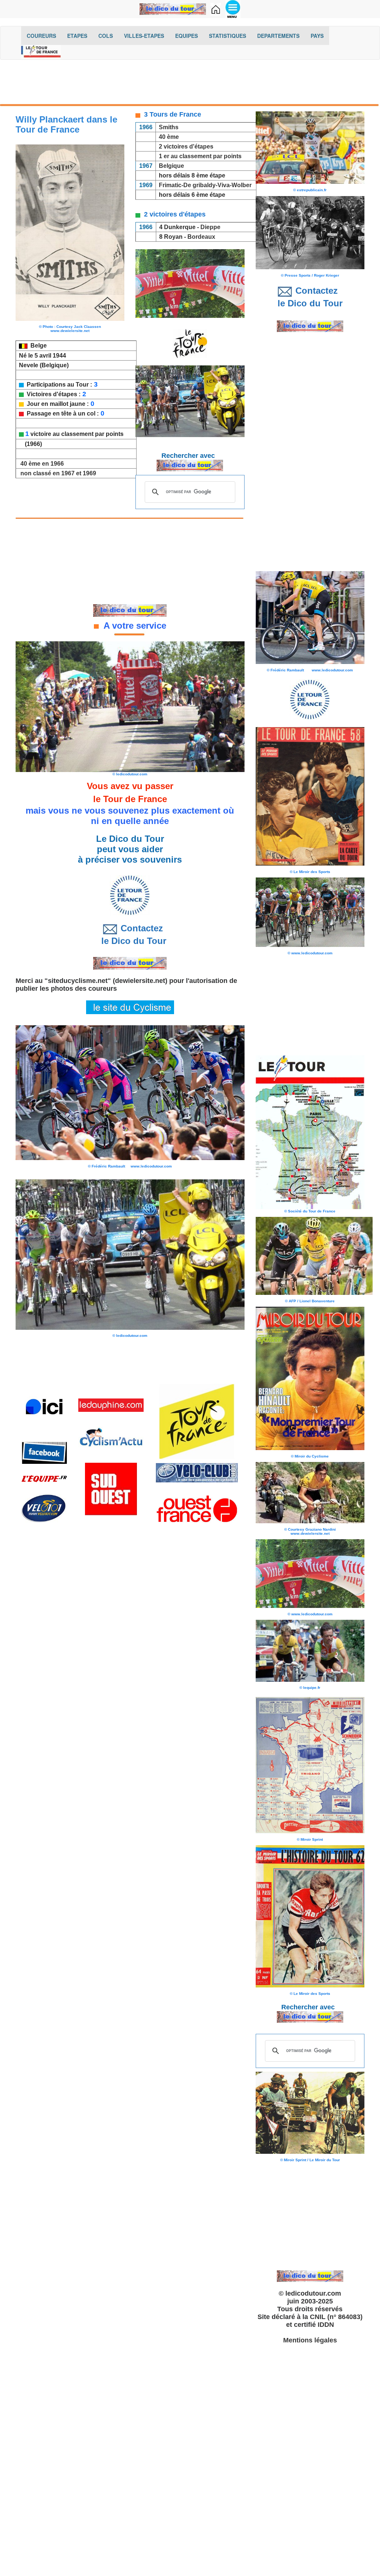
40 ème (169, 137)
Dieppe (211, 227)
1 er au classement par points (200, 156)
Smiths (169, 127)
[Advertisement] (190, 84)
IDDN (326, 2325)
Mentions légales (310, 2340)
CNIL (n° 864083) (336, 2317)
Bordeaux (201, 237)
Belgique (171, 166)
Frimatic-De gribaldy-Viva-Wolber (205, 185)
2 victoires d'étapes (186, 146)
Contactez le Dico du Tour (130, 934)
